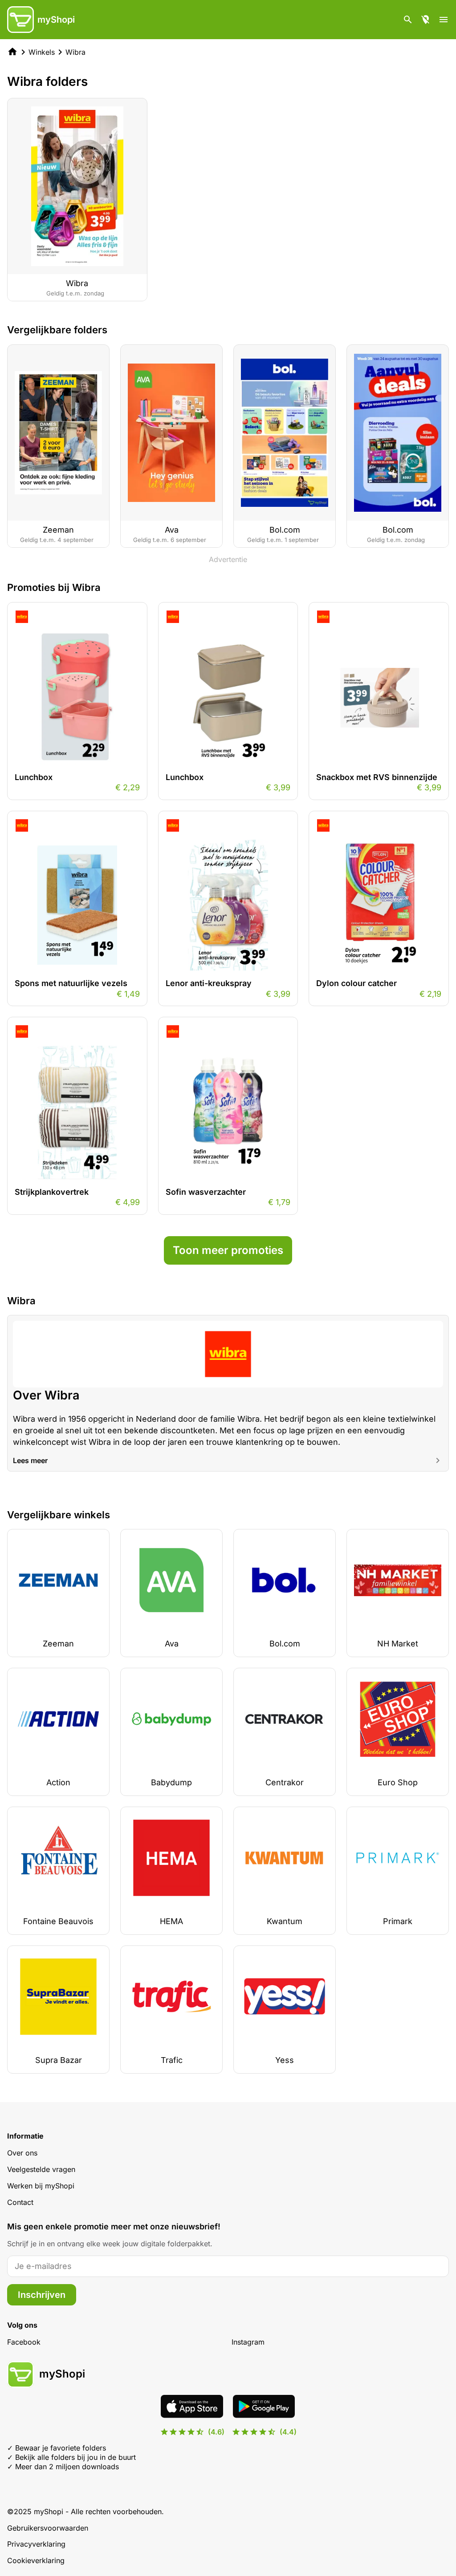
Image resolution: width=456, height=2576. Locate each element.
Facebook (24, 2342)
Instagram (248, 2342)
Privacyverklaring (36, 2544)
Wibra (75, 52)
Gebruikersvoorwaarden (48, 2528)
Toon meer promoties (228, 1250)
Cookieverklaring (36, 2560)
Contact (20, 2202)
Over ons (22, 2153)
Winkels (42, 52)
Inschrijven (42, 2295)
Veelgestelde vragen (41, 2169)
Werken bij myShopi (41, 2186)
